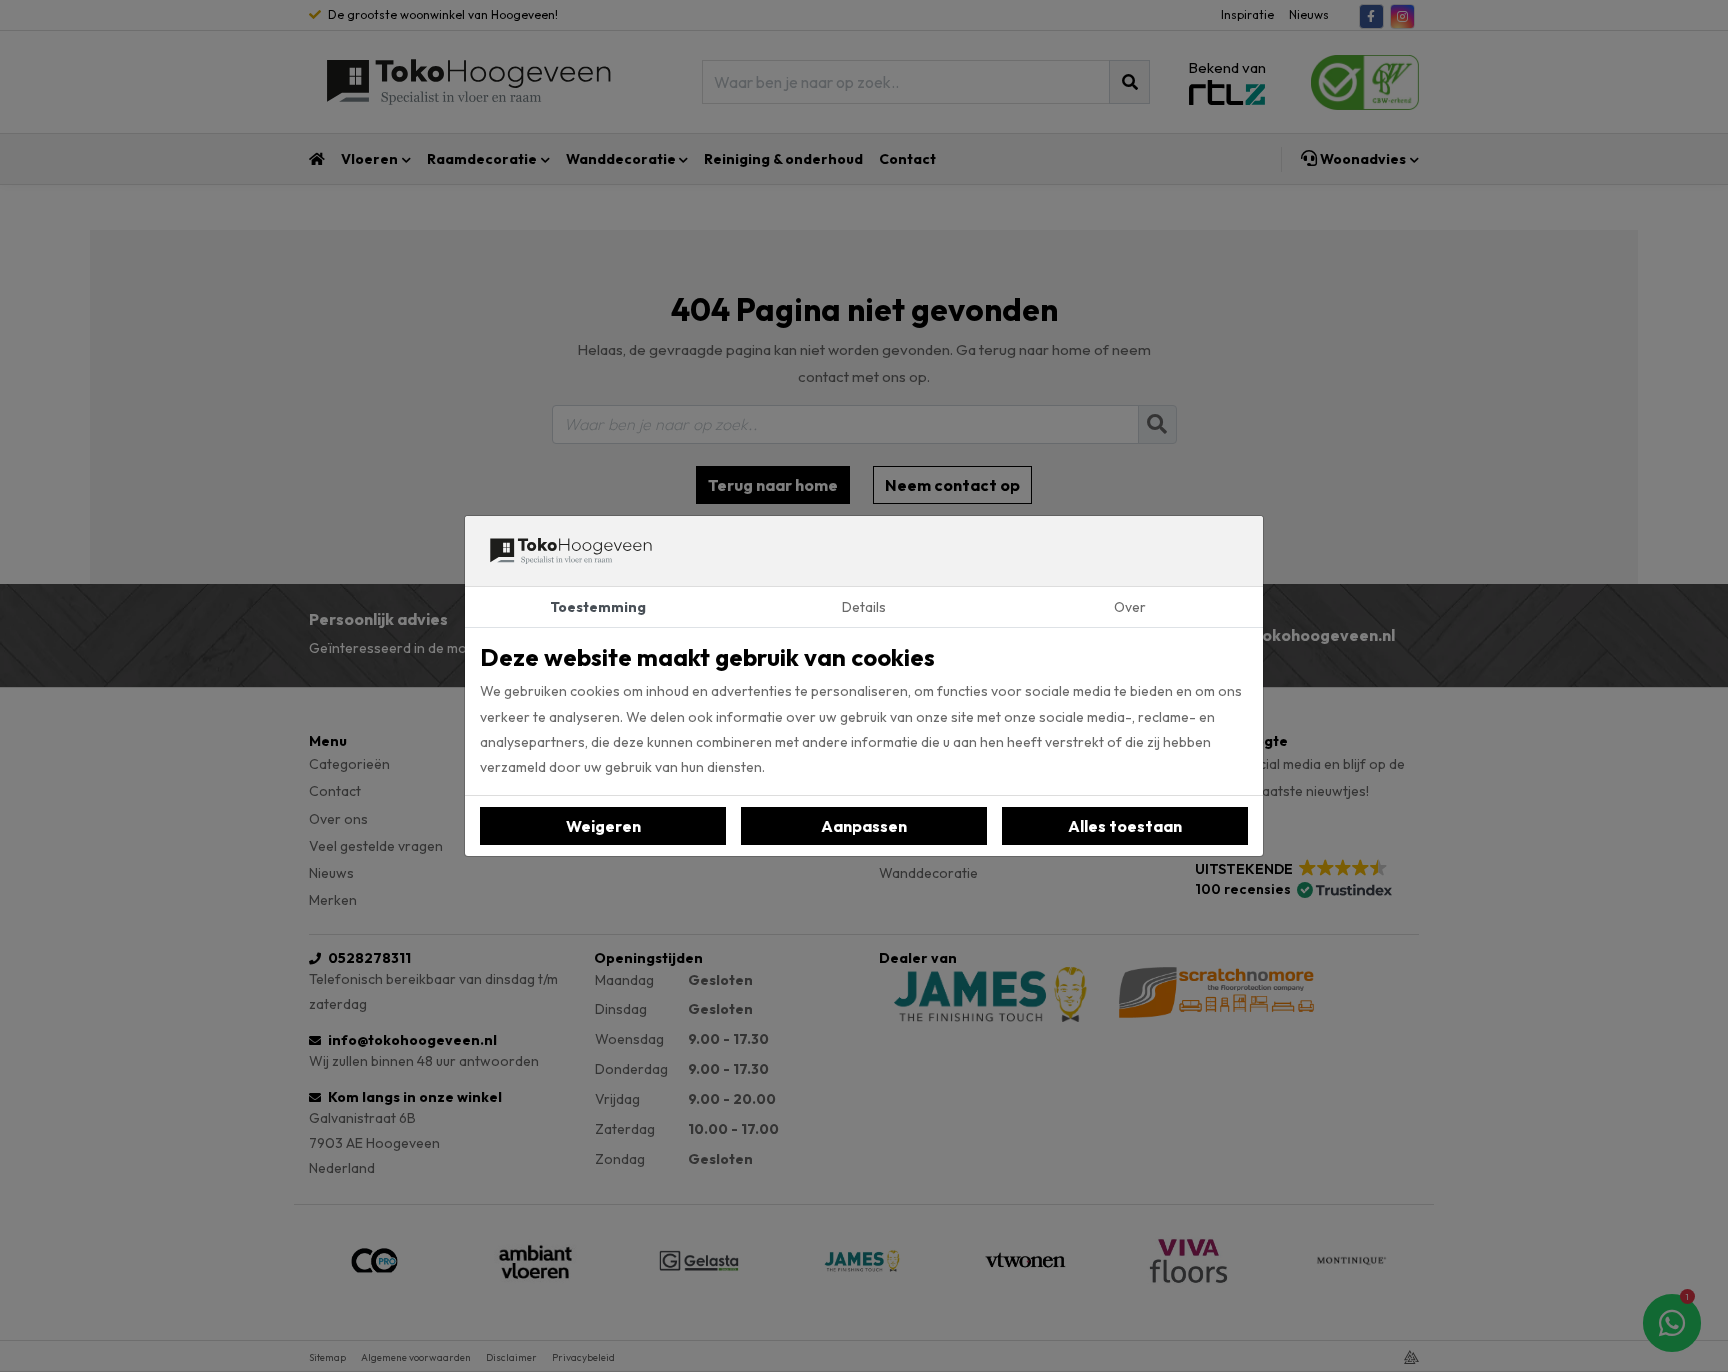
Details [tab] (864, 607)
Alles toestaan (1125, 826)
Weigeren (603, 826)
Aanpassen (864, 826)
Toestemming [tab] (598, 607)
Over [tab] (1130, 607)
